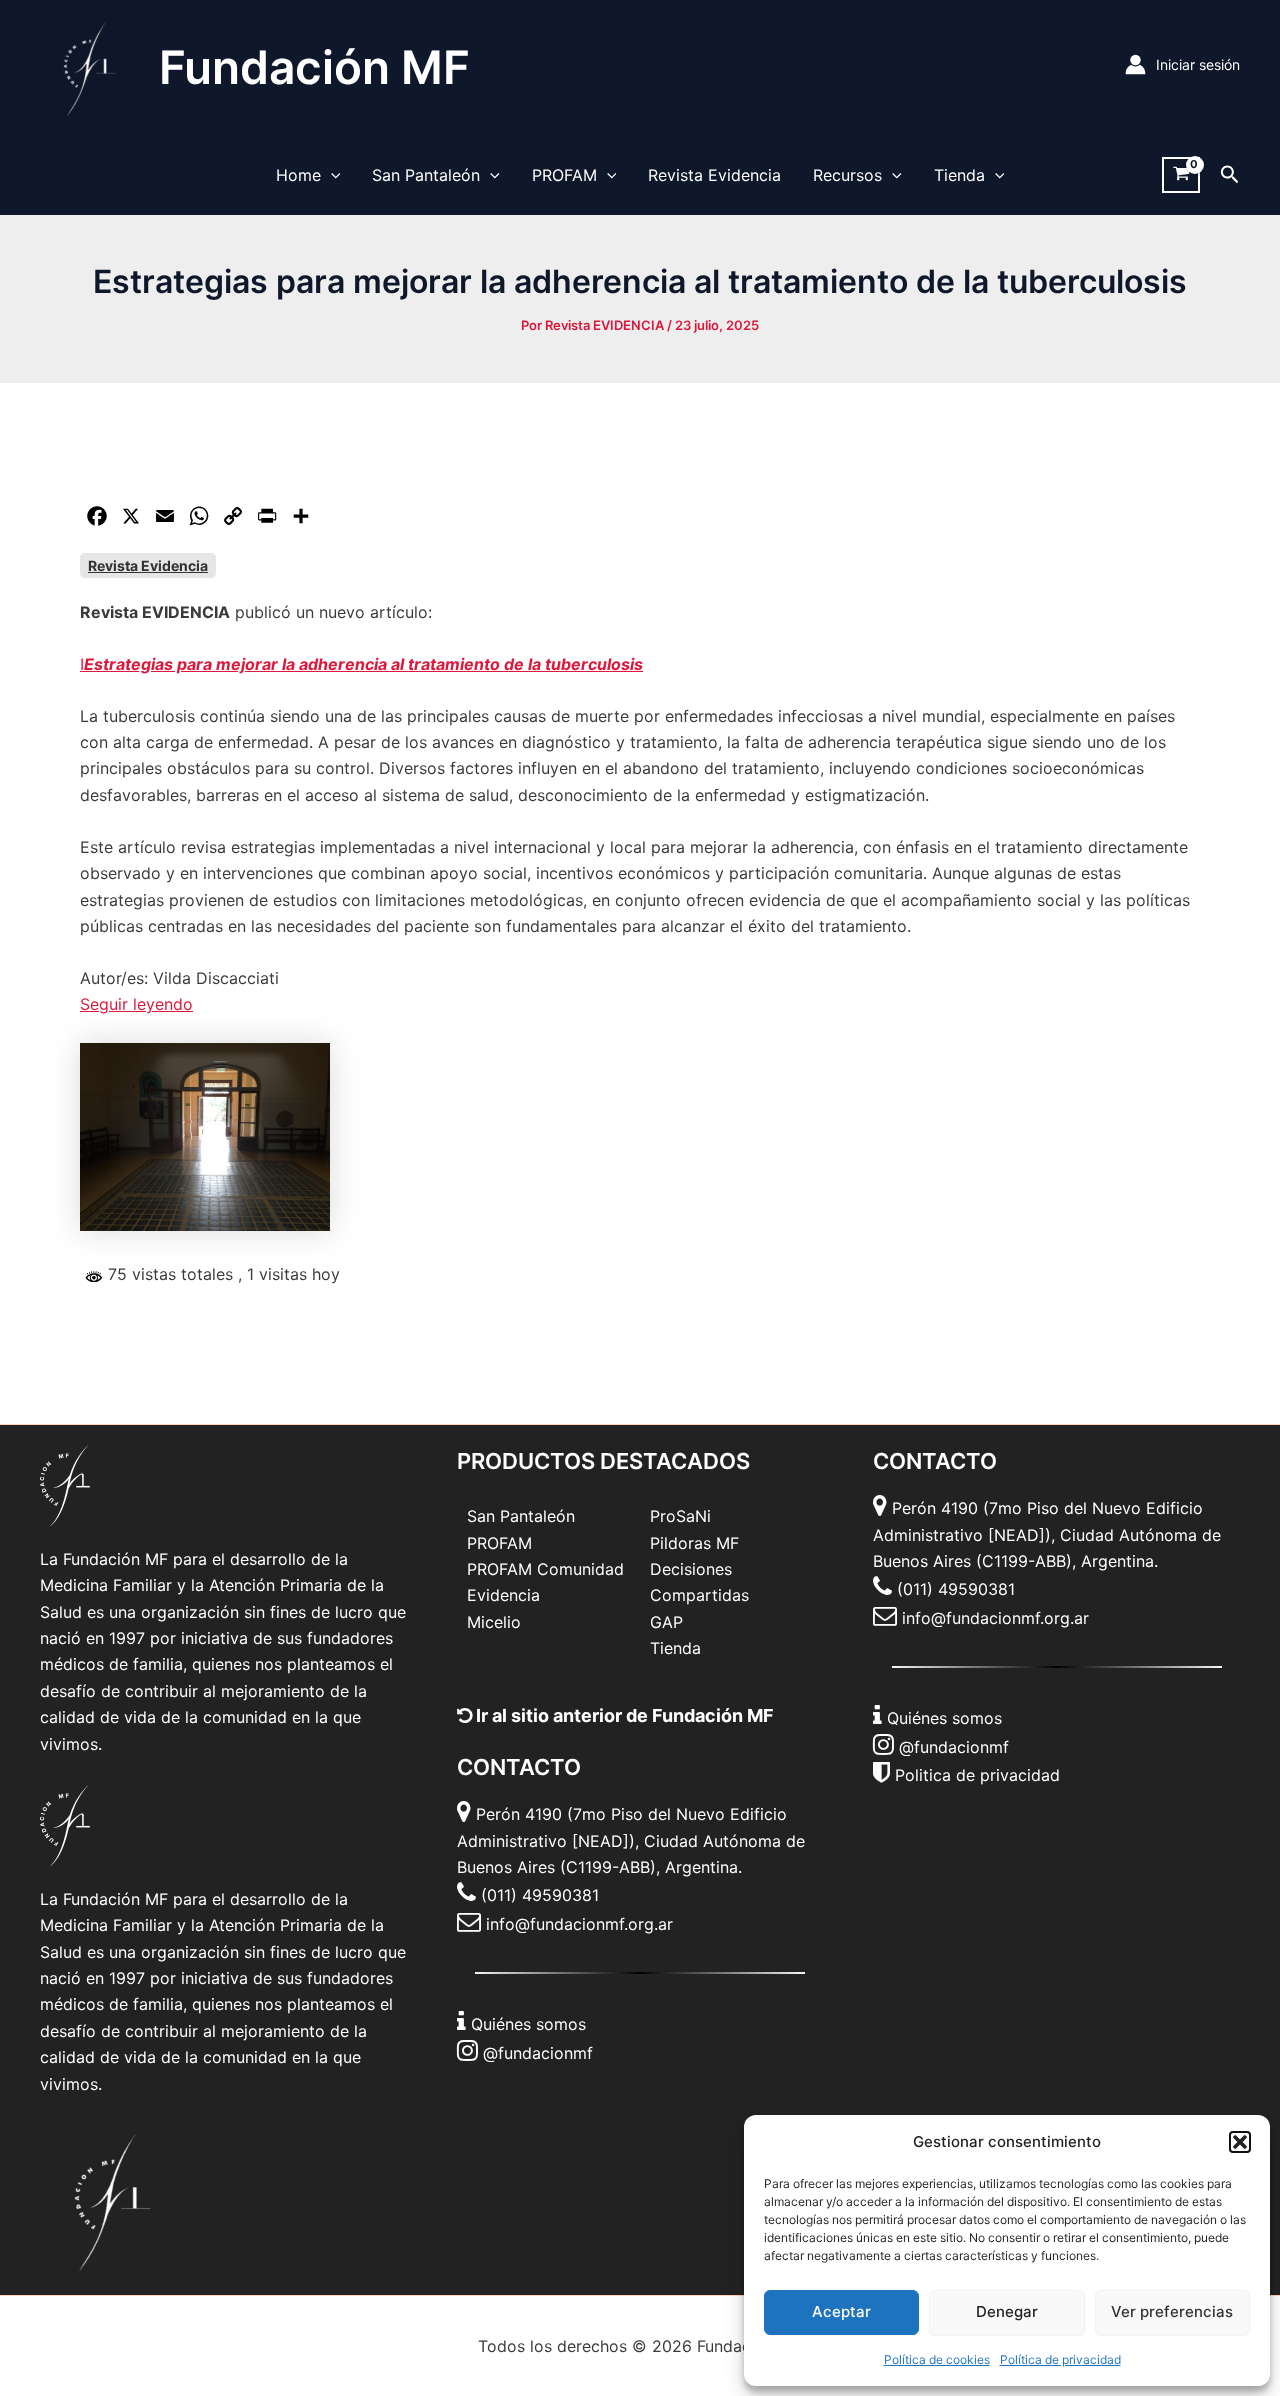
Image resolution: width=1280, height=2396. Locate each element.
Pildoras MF (694, 1543)
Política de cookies (937, 2359)
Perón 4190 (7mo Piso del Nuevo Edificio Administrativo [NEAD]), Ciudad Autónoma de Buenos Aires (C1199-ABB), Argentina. (631, 1840)
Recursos (847, 175)
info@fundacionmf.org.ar (579, 1924)
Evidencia (503, 1595)
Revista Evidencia (714, 175)
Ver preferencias (1172, 2311)
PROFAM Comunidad (545, 1569)
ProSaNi (680, 1516)
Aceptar (841, 2311)
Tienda (959, 175)
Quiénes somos (528, 2024)
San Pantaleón (426, 175)
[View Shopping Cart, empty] (1181, 175)
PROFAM (564, 175)
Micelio (494, 1622)
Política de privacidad (1060, 2359)
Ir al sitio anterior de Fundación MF (623, 1715)
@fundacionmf (538, 2053)
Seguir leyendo (136, 1004)
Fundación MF (314, 67)
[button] (1240, 2142)
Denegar (1007, 2311)
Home (298, 175)
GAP (666, 1622)
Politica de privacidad (977, 1775)
